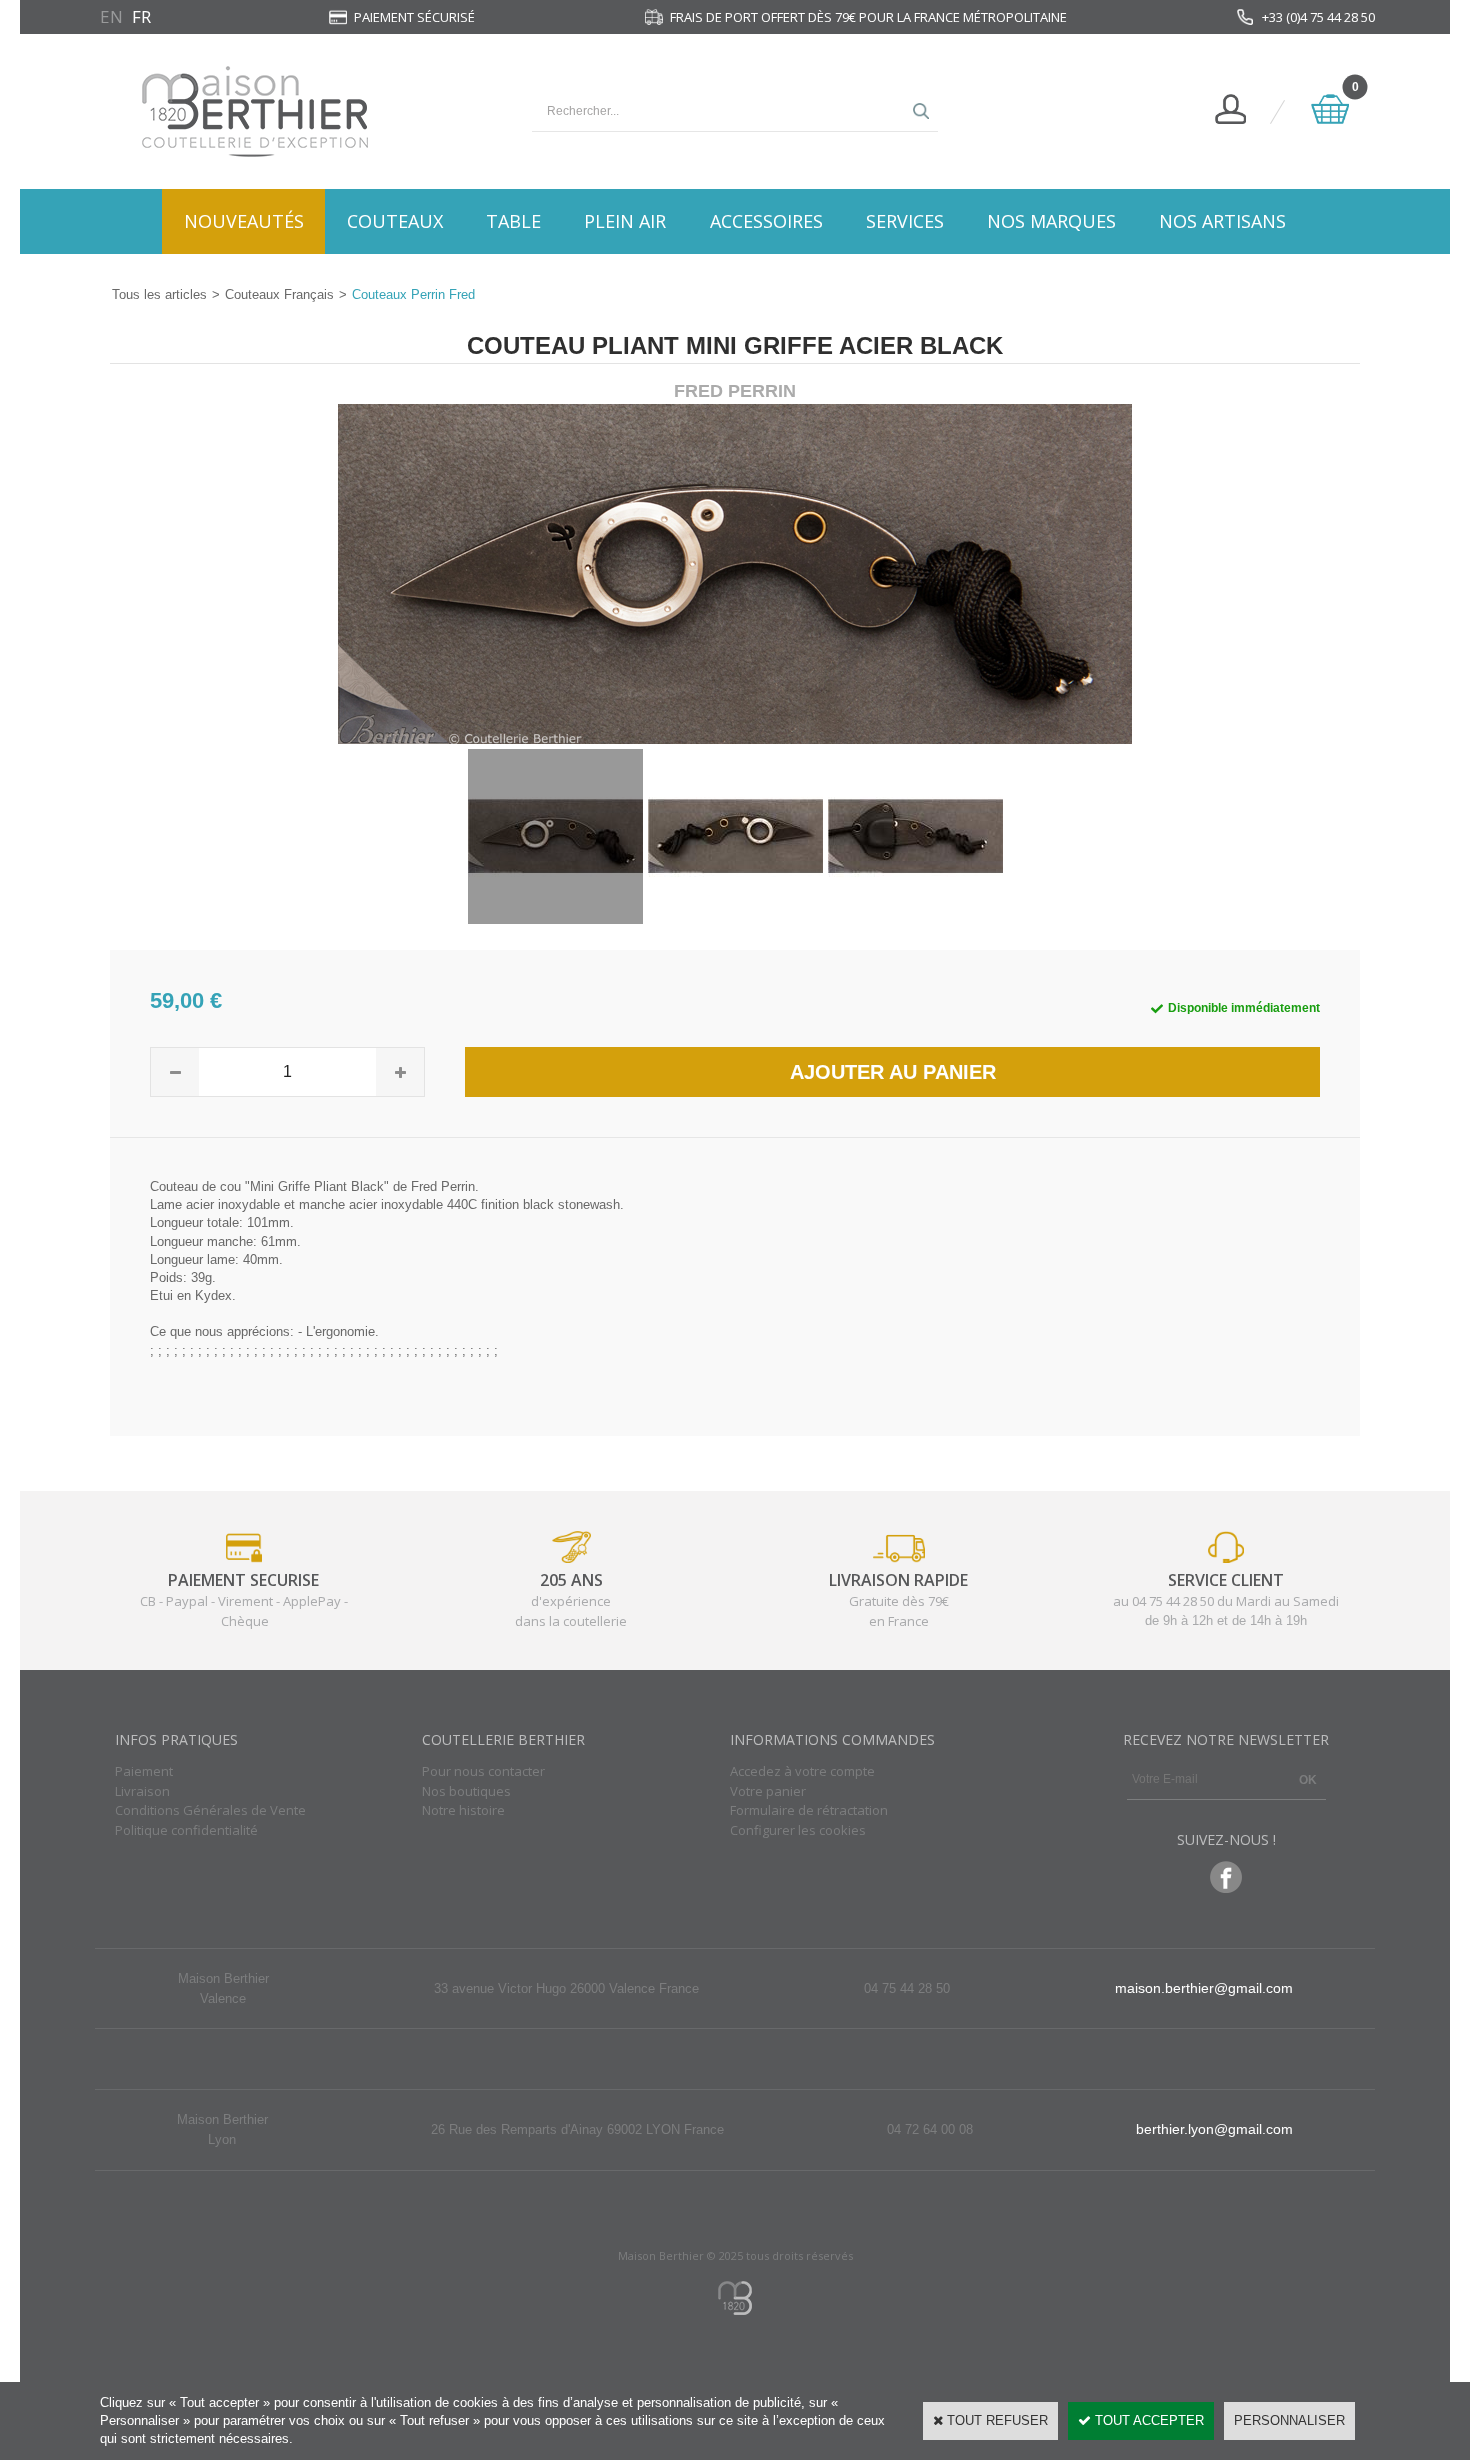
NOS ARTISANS (1222, 221)
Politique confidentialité (186, 1830)
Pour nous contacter (483, 1771)
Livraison (142, 1791)
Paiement (144, 1771)
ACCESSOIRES (766, 221)
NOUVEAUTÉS (244, 221)
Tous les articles (159, 294)
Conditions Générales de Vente (210, 1810)
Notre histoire (463, 1810)
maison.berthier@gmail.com (1204, 1988)
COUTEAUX (395, 221)
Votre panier (768, 1791)
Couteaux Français (279, 294)
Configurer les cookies (798, 1830)
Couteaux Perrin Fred (413, 294)
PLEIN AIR (625, 221)
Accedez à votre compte (802, 1771)
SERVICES (905, 221)
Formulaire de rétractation (809, 1810)
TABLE (513, 221)
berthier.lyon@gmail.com (1214, 2129)
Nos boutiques (466, 1791)
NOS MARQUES (1051, 221)
